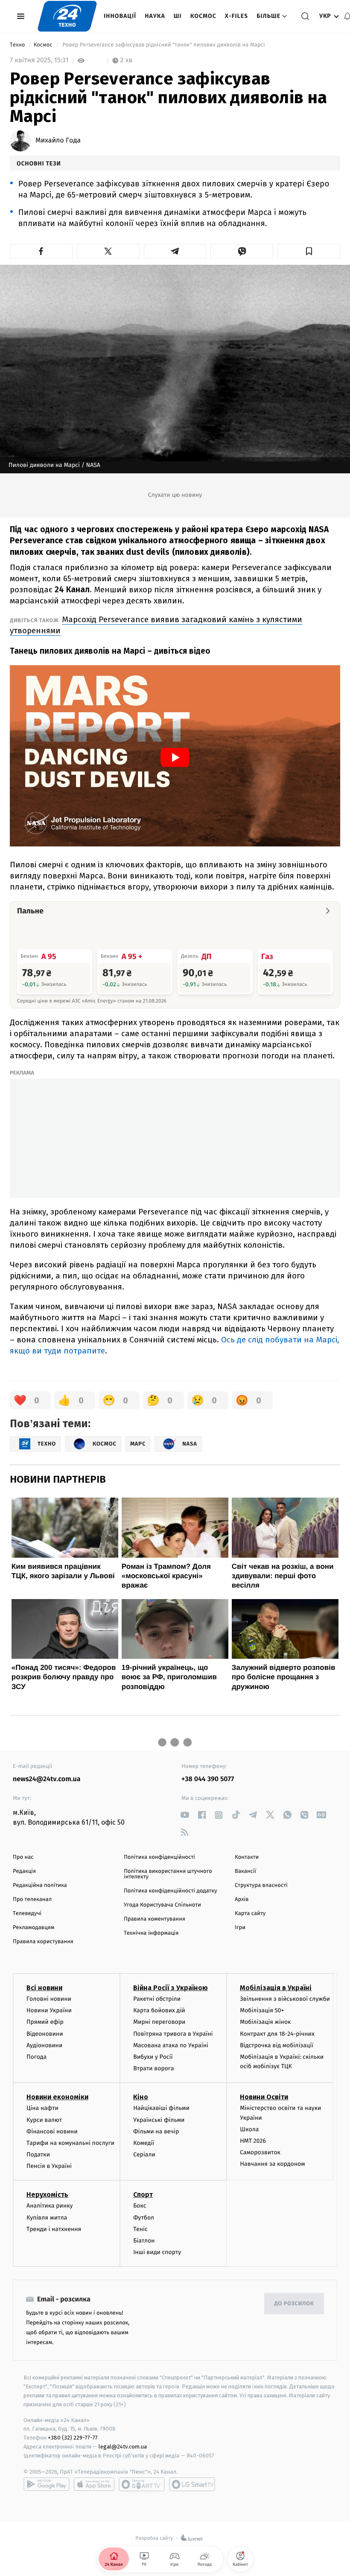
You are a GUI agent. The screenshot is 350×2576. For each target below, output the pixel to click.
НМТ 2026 (253, 2141)
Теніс (140, 2229)
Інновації (120, 16)
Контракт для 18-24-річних (277, 2034)
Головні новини (49, 1999)
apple (94, 2484)
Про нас (23, 1857)
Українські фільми (159, 2120)
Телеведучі (27, 1914)
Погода (36, 2057)
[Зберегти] (309, 251)
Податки (38, 2154)
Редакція (24, 1871)
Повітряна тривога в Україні (173, 2034)
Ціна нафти (42, 2108)
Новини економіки (57, 2097)
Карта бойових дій (159, 2010)
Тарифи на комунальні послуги (70, 2143)
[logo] (67, 16)
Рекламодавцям (34, 1928)
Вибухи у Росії (153, 2057)
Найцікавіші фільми (161, 2108)
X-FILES (236, 16)
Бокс (140, 2206)
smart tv (142, 2484)
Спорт (143, 2195)
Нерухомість (47, 2195)
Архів (242, 1899)
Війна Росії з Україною (171, 1988)
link (185, 1815)
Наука (155, 16)
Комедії (144, 2143)
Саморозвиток (260, 2152)
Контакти (247, 1857)
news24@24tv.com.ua (47, 1779)
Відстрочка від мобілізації (277, 2045)
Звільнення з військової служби (285, 1999)
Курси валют (44, 2120)
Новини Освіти (264, 2097)
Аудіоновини (44, 2045)
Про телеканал (32, 1899)
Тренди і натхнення (54, 2229)
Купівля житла (47, 2218)
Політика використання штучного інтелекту (168, 1874)
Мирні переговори (159, 2022)
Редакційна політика (40, 1885)
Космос (203, 16)
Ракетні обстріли (157, 1999)
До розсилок (294, 2304)
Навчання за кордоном (272, 2164)
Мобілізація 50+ (262, 2010)
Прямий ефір (45, 2022)
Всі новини (44, 1988)
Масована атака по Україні (171, 2045)
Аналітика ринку (50, 2206)
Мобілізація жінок (265, 2022)
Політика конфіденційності (159, 1857)
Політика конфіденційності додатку (171, 1891)
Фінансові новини (52, 2131)
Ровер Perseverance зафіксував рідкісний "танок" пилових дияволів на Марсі (164, 45)
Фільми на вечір (156, 2131)
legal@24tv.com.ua (123, 2447)
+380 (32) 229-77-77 (73, 2438)
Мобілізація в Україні (276, 1988)
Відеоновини (45, 2034)
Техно (18, 45)
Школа (249, 2129)
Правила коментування (155, 1919)
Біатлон (144, 2241)
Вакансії (245, 1871)
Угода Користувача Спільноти (162, 1905)
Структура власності (261, 1885)
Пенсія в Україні (49, 2166)
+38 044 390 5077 (208, 1779)
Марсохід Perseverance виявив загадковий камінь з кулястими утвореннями (156, 625)
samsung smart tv (192, 2484)
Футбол (144, 2218)
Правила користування (43, 1942)
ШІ (178, 16)
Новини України (49, 2010)
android (47, 2484)
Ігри (240, 1928)
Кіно (141, 2097)
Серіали (144, 2154)
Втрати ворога (153, 2068)
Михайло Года (58, 141)
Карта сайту (250, 1914)
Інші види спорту (157, 2252)
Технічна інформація (151, 1933)
